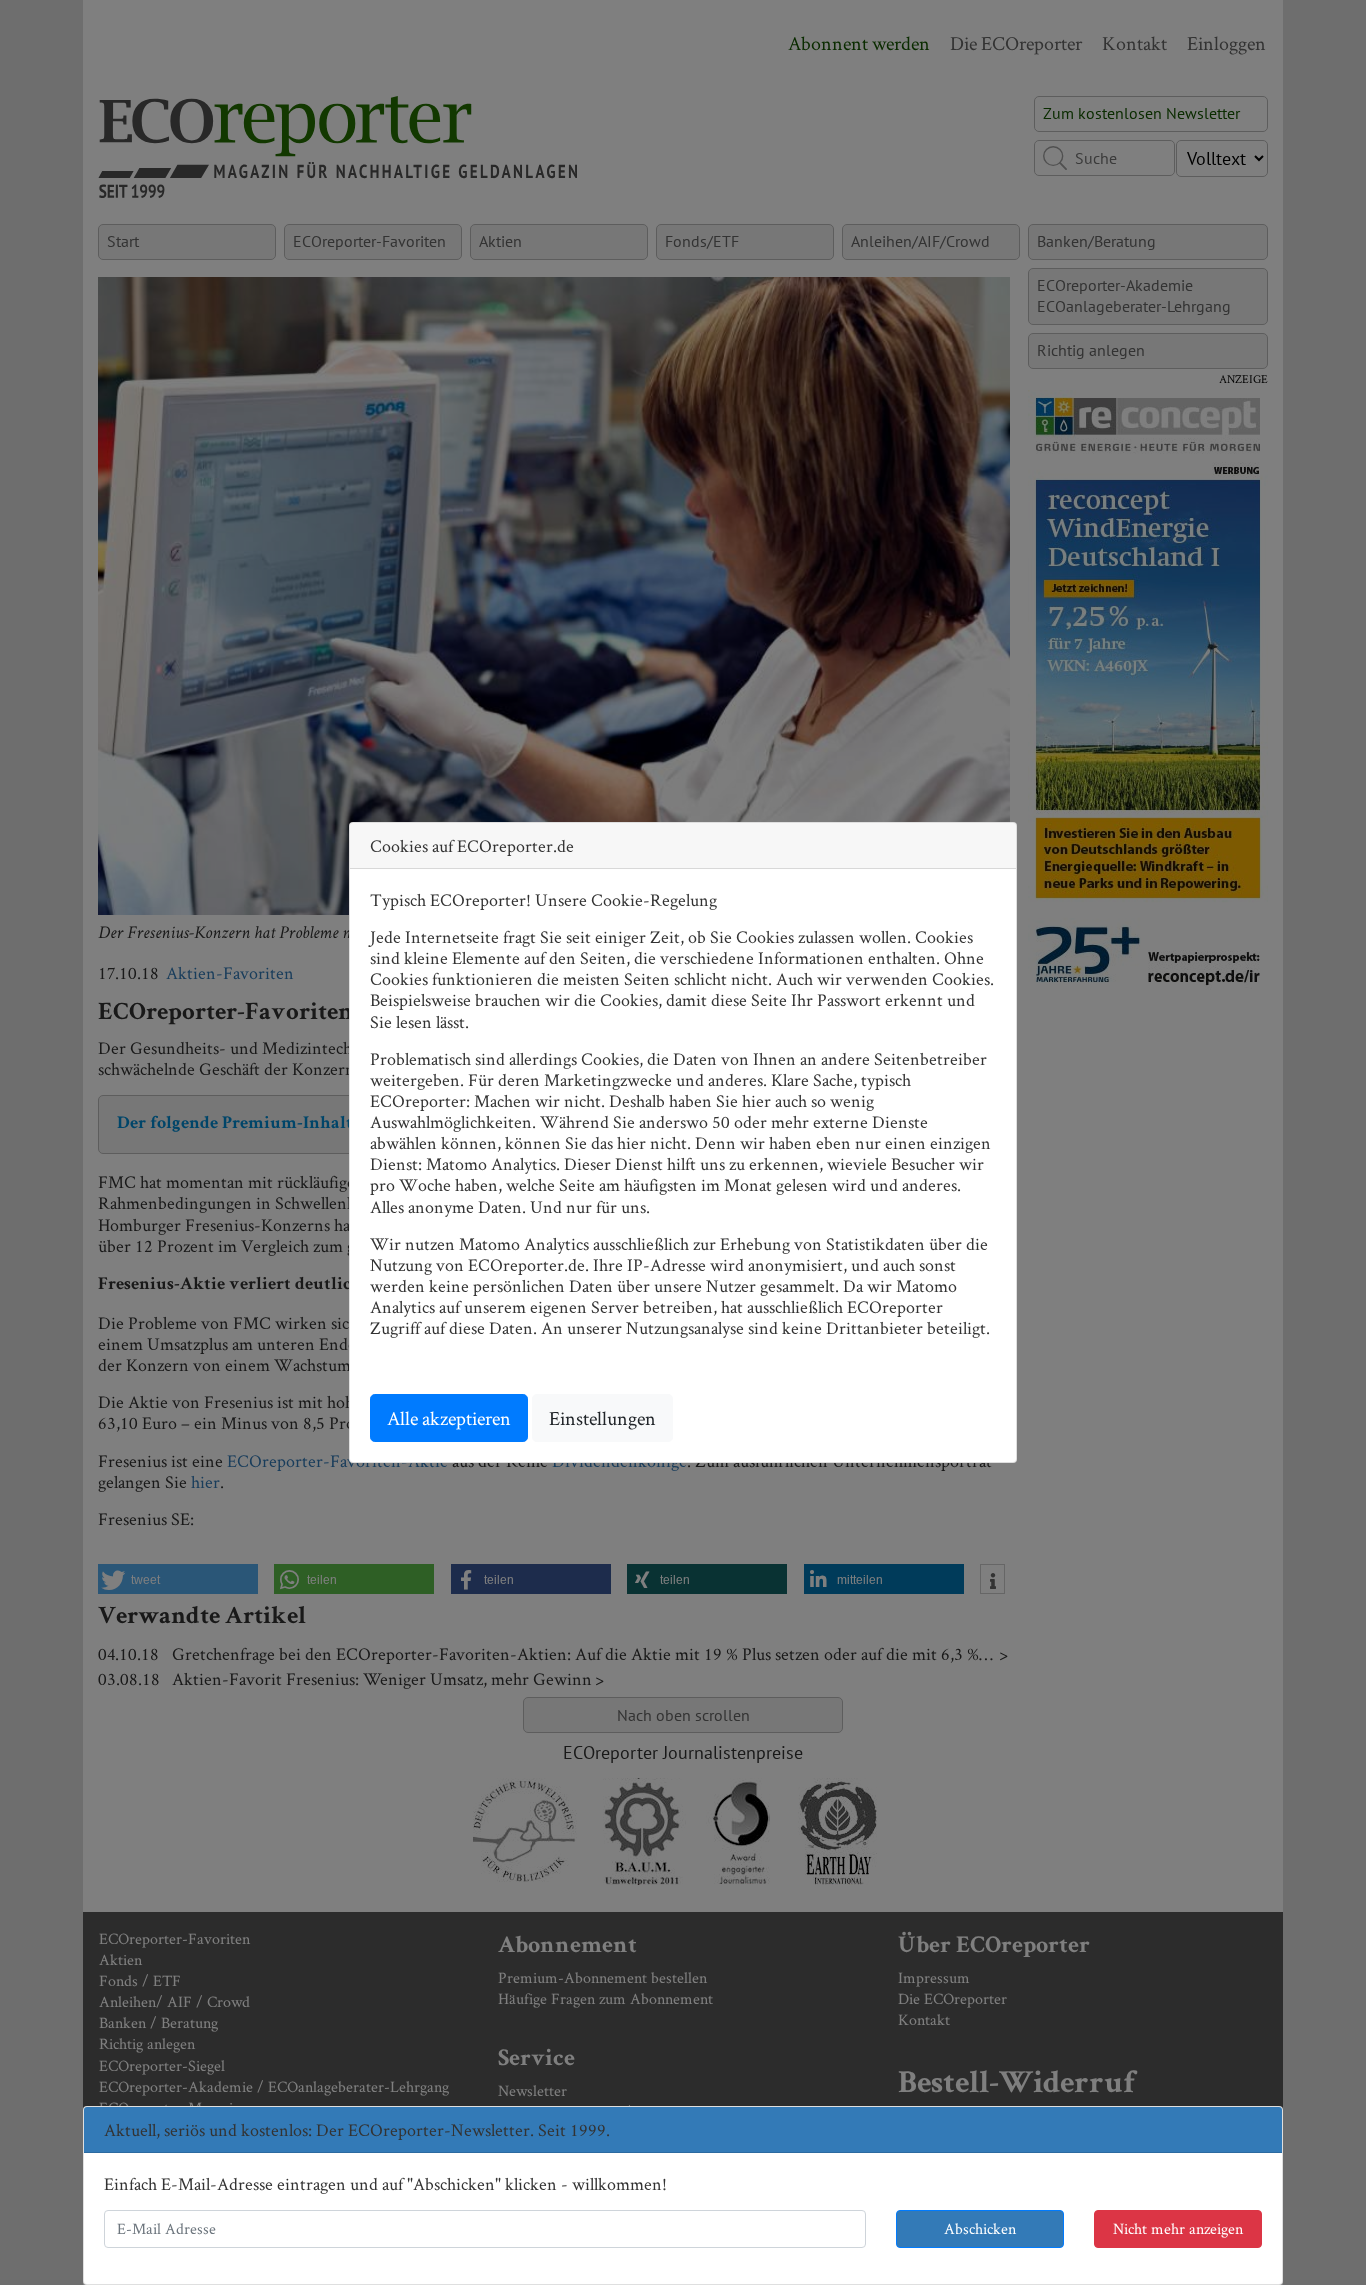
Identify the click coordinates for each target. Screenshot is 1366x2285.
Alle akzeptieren (449, 1418)
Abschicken (980, 2228)
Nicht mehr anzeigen (1178, 2228)
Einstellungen (602, 1418)
